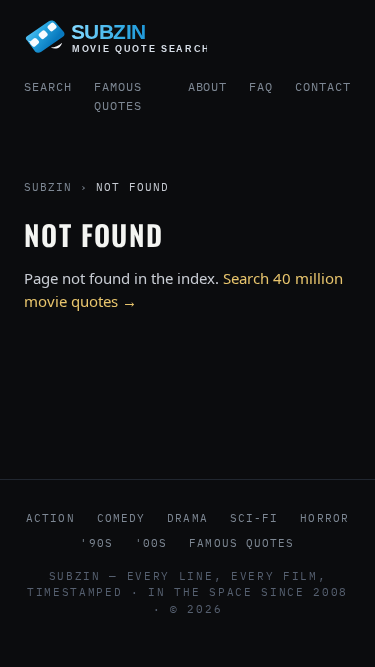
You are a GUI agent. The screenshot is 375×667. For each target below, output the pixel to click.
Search (48, 86)
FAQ (261, 86)
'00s (151, 543)
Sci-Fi (254, 518)
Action (50, 518)
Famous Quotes (118, 96)
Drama (187, 518)
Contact (323, 86)
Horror (324, 518)
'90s (96, 543)
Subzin (48, 187)
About (208, 86)
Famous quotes (241, 543)
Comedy (121, 518)
